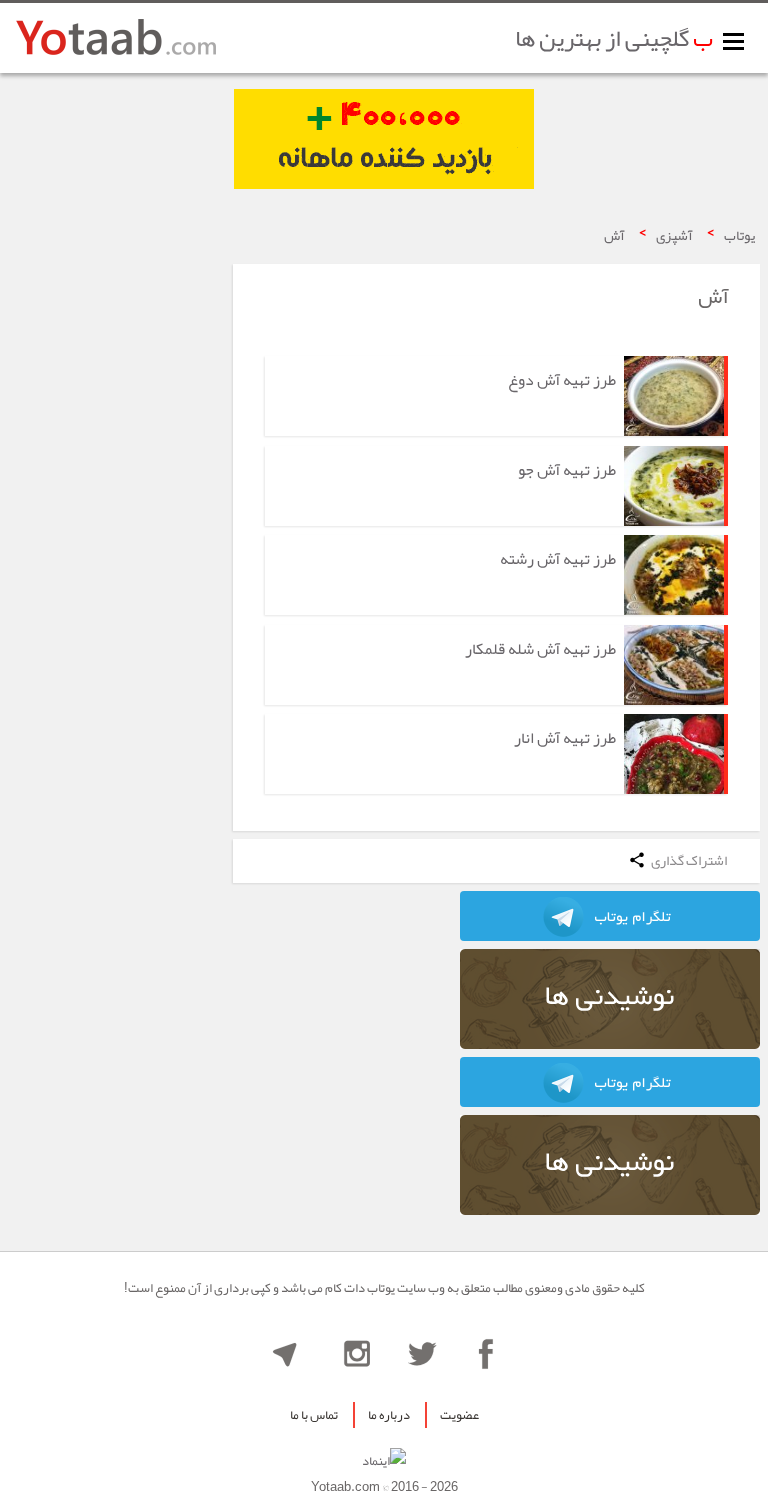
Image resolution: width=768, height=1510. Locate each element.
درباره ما (389, 1415)
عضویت (459, 1415)
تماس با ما (314, 1415)
